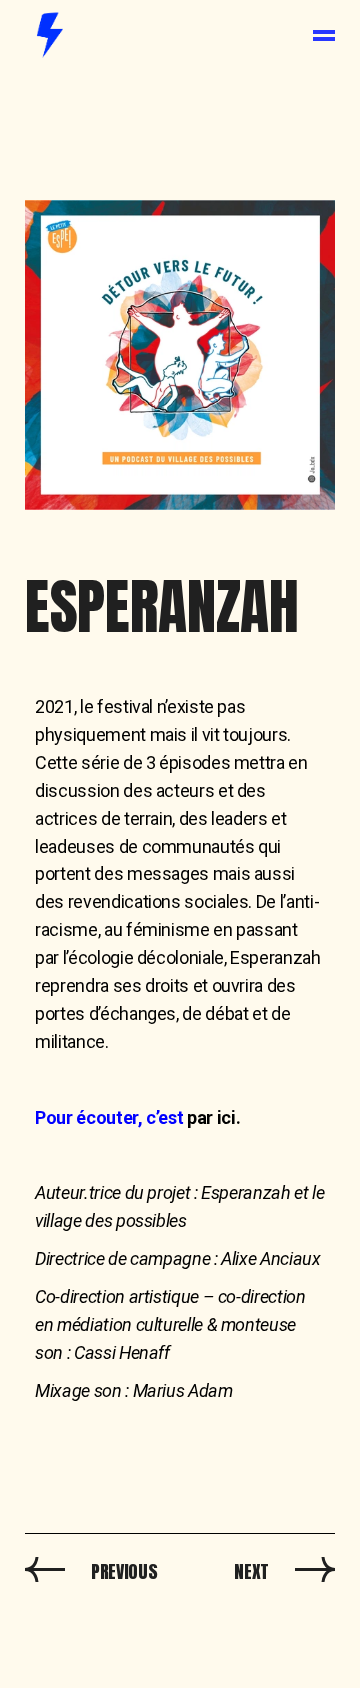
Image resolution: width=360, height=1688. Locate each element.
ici (226, 1117)
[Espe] (180, 355)
